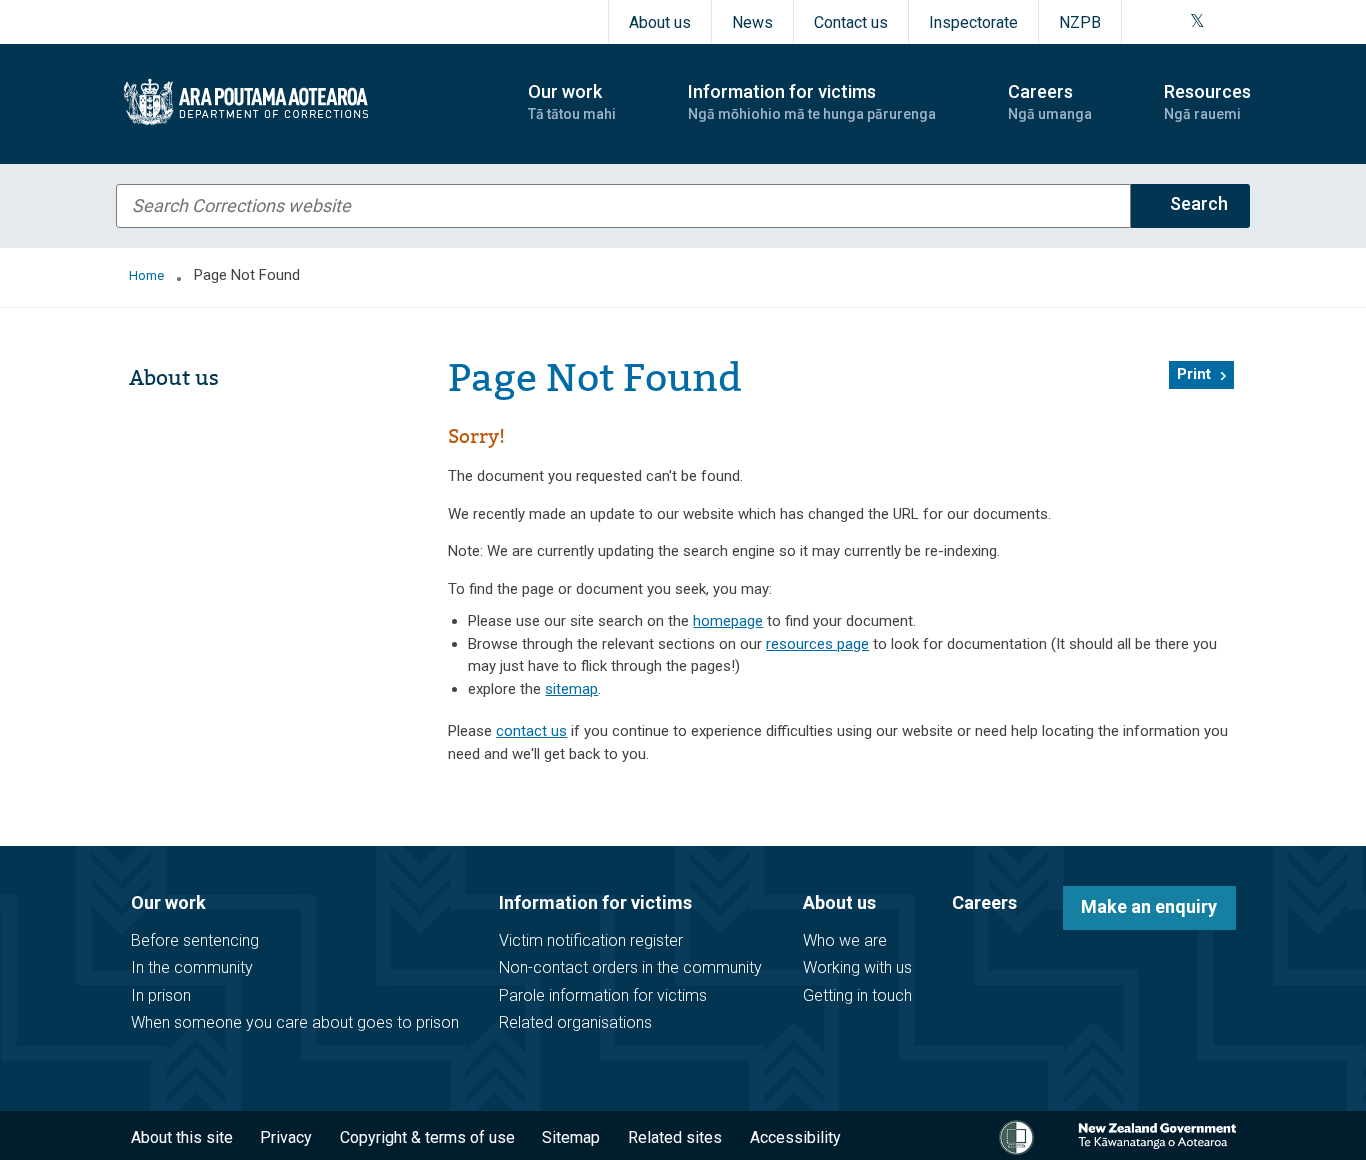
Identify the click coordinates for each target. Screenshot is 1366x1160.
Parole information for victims (603, 995)
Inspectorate (973, 22)
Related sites (675, 1137)
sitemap (571, 689)
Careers (984, 902)
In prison (161, 995)
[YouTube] (1220, 22)
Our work (168, 902)
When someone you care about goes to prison (295, 1022)
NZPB (1080, 22)
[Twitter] (1197, 22)
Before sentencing (195, 940)
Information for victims (595, 902)
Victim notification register (591, 940)
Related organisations (575, 1022)
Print (1194, 374)
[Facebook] (1148, 22)
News (752, 22)
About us (660, 22)
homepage (728, 621)
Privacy (286, 1137)
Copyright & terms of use (427, 1137)
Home (146, 275)
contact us (531, 731)
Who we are (845, 940)
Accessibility (795, 1137)
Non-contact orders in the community (630, 967)
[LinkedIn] (1244, 22)
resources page (817, 644)
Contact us (851, 22)
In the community (192, 967)
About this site (182, 1137)
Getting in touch (857, 995)
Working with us (857, 967)
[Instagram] (1172, 22)
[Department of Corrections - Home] (304, 102)
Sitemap (571, 1137)
